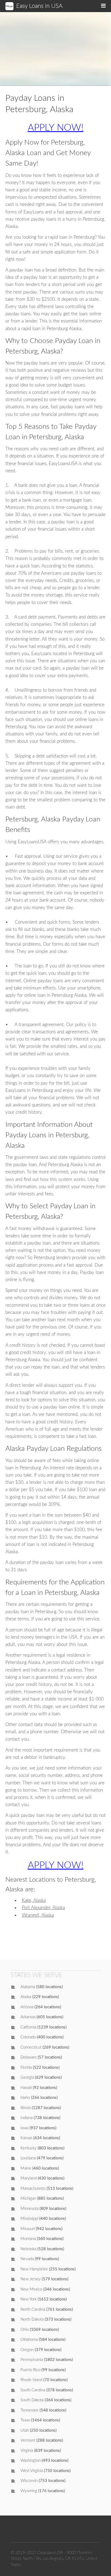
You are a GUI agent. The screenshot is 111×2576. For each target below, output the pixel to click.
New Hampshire (34, 2269)
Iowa (25, 2128)
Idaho (25, 2098)
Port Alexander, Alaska (43, 1908)
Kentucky (29, 2148)
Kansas (26, 2138)
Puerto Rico (30, 2370)
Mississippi (29, 2219)
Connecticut (31, 2047)
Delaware (29, 2057)
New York (29, 2299)
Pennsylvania (32, 2360)
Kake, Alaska (34, 1900)
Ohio (25, 2330)
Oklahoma (29, 2340)
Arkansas (28, 2017)
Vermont (28, 2440)
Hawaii (26, 2088)
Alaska (26, 1997)
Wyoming (29, 2491)
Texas (25, 2420)
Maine (26, 2168)
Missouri (28, 2229)
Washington (31, 2461)
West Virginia (32, 2471)
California (28, 2027)
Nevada (27, 2259)
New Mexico (31, 2289)
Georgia (27, 2077)
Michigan (28, 2198)
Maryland (29, 2178)
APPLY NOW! (56, 128)
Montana (28, 2239)
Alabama (28, 1987)
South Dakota (32, 2400)
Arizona (27, 2007)
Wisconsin (29, 2481)
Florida (26, 2068)
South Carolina (33, 2390)
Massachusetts (33, 2189)
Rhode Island (31, 2380)
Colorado (28, 2037)
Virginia (27, 2451)
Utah (25, 2430)
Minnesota (30, 2209)
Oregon (27, 2350)
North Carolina (33, 2309)
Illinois (26, 2108)
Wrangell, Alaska (38, 1915)
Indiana (27, 2118)
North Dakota (32, 2319)
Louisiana (28, 2158)
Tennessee (30, 2410)
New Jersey (31, 2279)
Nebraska (28, 2249)
